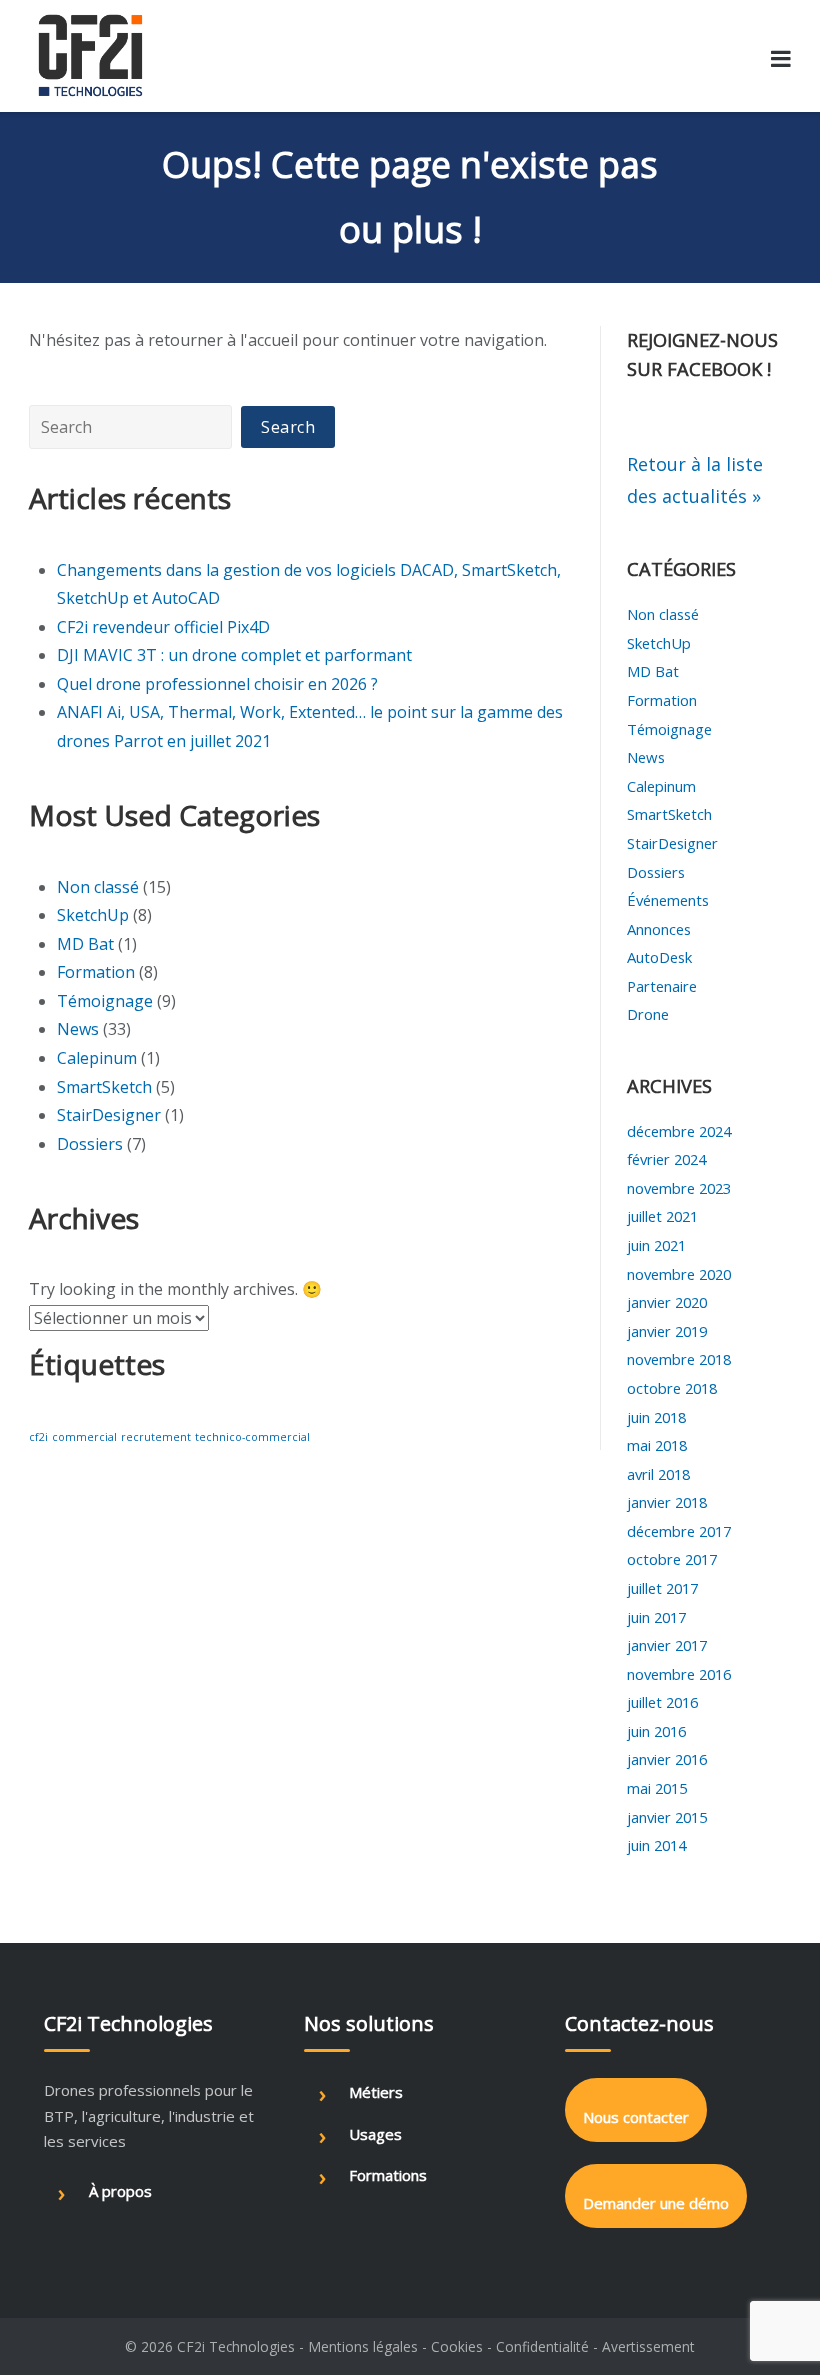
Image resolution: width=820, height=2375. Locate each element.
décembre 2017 (679, 1531)
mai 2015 (657, 1788)
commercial (84, 1437)
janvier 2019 (667, 1331)
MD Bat (85, 944)
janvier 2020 (667, 1302)
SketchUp (93, 915)
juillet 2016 (662, 1702)
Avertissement (648, 2346)
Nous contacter (636, 2117)
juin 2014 (656, 1845)
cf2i (38, 1437)
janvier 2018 (667, 1502)
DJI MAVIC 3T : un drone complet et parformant (234, 655)
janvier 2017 (667, 1645)
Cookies (457, 2346)
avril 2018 (658, 1474)
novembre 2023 (679, 1188)
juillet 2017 (662, 1588)
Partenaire (662, 986)
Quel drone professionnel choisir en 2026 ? (217, 684)
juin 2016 (656, 1731)
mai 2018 (657, 1445)
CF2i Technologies (236, 2346)
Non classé (98, 887)
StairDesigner (109, 1115)
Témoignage (105, 1001)
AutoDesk (659, 957)
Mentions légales (363, 2346)
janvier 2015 (667, 1817)
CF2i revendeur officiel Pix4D (163, 627)
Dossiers (90, 1144)
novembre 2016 (679, 1674)
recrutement (156, 1437)
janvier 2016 (667, 1759)
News (78, 1029)
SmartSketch (104, 1087)
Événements (668, 900)
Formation (96, 972)
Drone (648, 1014)
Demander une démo (656, 2203)
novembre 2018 (679, 1359)
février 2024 (666, 1159)
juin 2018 (656, 1417)
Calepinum (97, 1058)
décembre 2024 (679, 1131)
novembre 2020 (679, 1274)
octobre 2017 (672, 1559)
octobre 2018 (672, 1388)
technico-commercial (252, 1437)
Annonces (659, 929)
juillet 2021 (662, 1216)
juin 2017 (656, 1617)
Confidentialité (542, 2346)
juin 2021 (656, 1245)
